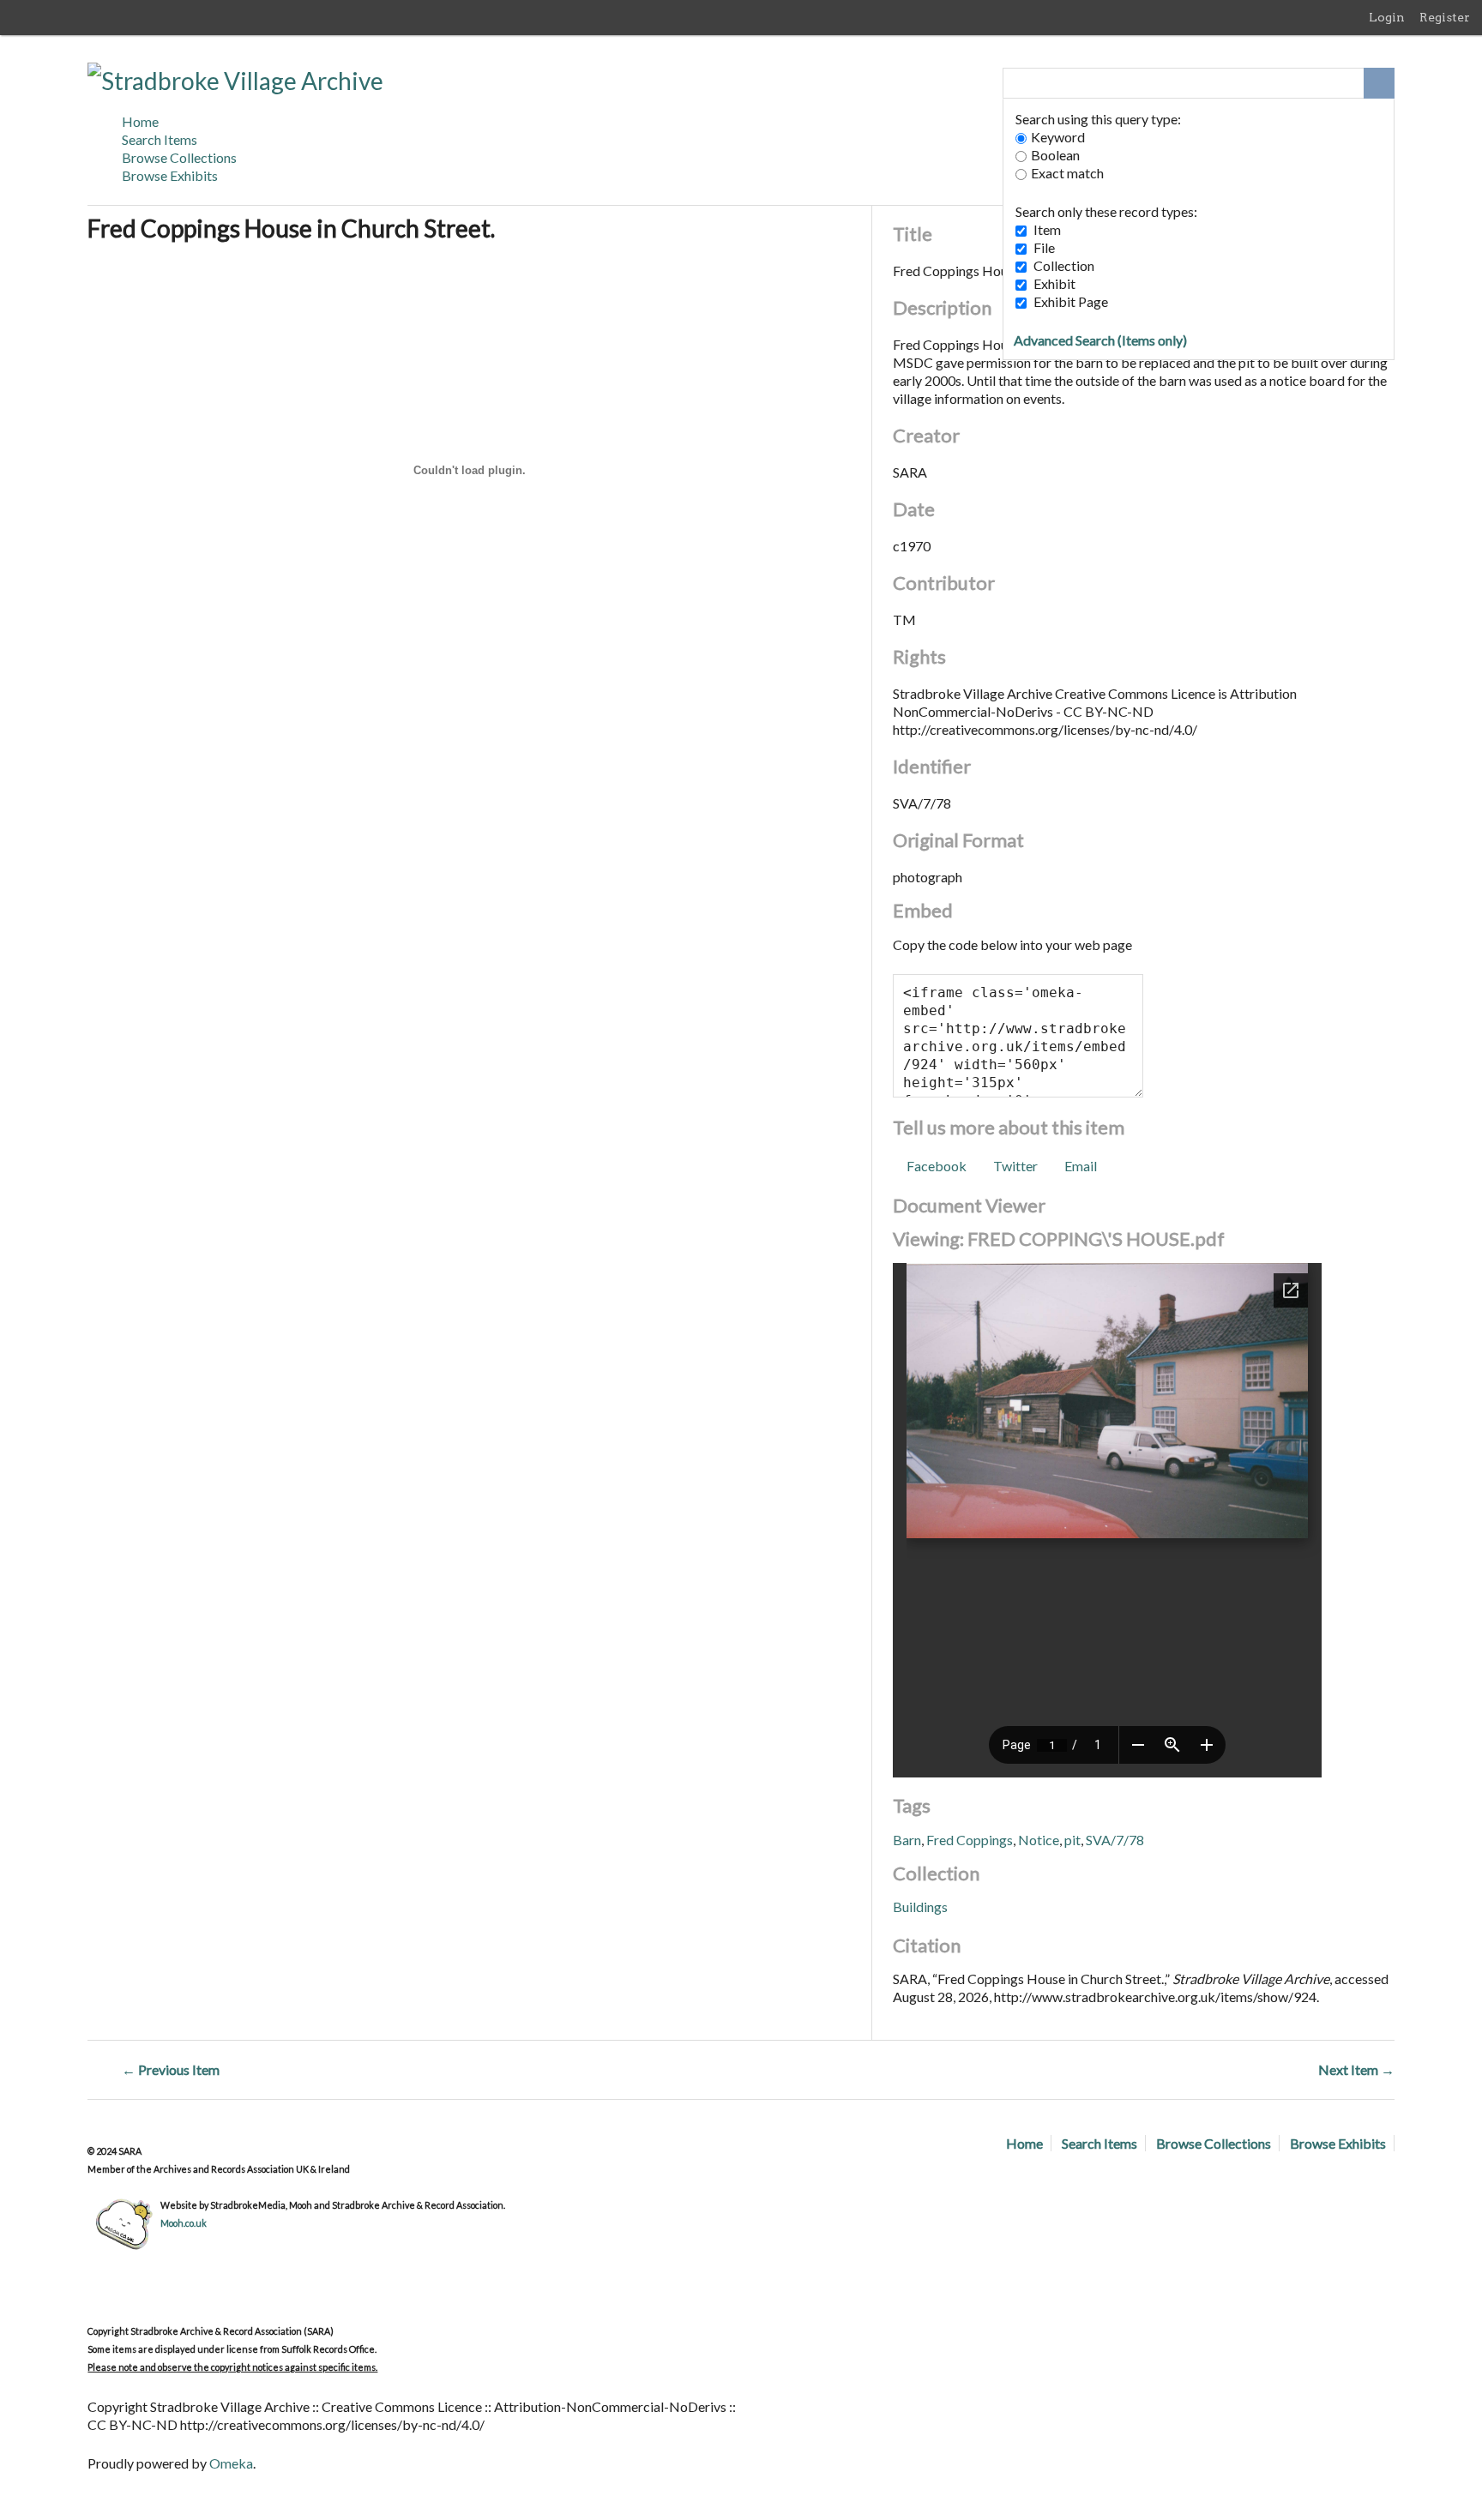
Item (1047, 229)
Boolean (1055, 155)
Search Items (160, 139)
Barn (907, 1840)
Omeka (231, 2463)
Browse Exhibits (170, 175)
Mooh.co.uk (184, 2223)
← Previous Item (171, 2069)
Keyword (1058, 137)
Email (1081, 1166)
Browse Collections (179, 157)
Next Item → (1356, 2069)
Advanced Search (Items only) (1100, 340)
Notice (1039, 1840)
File (1044, 247)
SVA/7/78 (1115, 1840)
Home (140, 121)
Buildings (920, 1907)
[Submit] (1379, 83)
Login (1387, 17)
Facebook (936, 1166)
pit (1072, 1840)
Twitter (1015, 1166)
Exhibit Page (1071, 301)
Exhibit (1054, 283)
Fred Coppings (970, 1840)
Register (1445, 17)
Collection (1064, 265)
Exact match (1067, 173)
